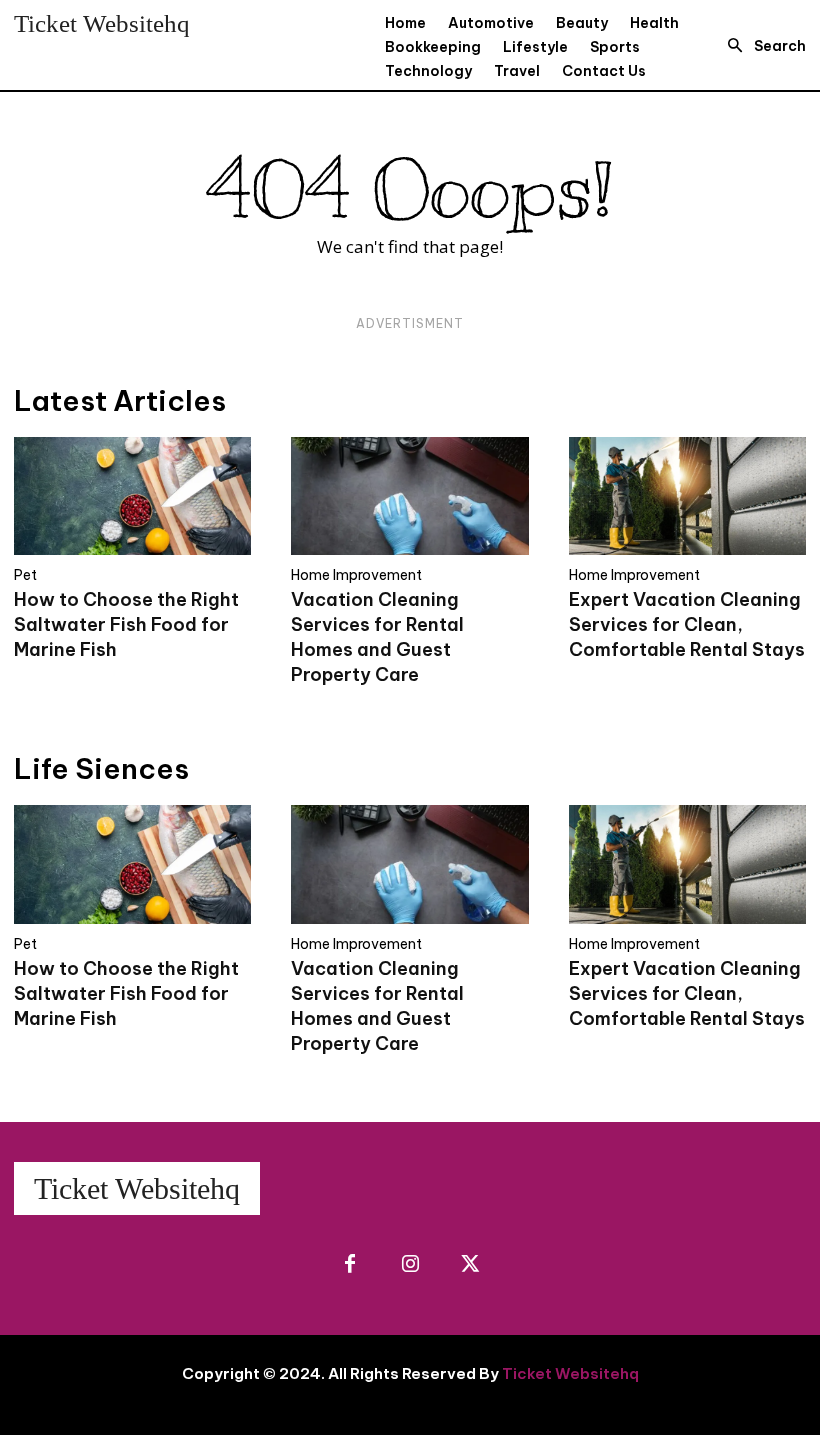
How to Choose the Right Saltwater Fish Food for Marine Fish (126, 624)
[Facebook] (350, 1265)
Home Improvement (356, 575)
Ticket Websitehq (570, 1373)
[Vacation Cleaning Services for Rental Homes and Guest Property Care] (409, 496)
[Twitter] (470, 1265)
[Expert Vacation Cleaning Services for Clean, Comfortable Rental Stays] (687, 496)
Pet (25, 575)
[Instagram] (410, 1265)
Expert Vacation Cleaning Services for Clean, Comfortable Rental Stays (687, 624)
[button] (761, 46)
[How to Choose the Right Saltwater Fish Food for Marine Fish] (132, 496)
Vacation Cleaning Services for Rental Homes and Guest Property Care (377, 637)
